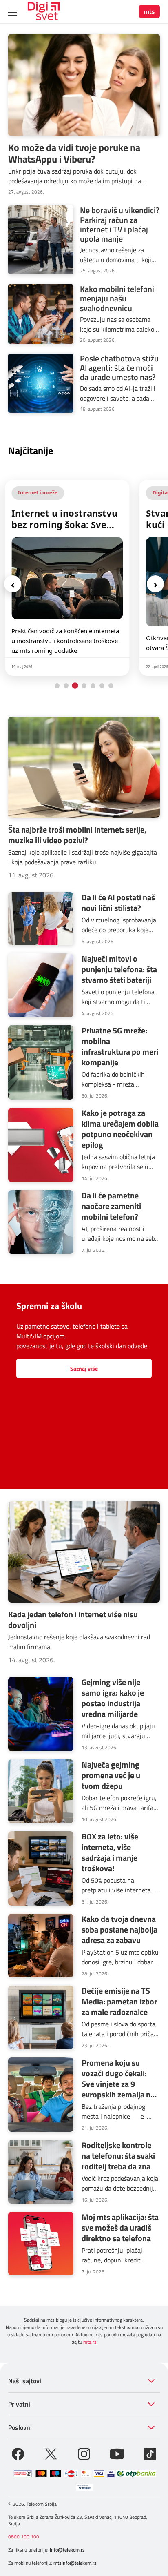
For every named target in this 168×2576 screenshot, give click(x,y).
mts (149, 11)
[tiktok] (150, 2453)
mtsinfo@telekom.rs (75, 2563)
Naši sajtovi (25, 2381)
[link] (67, 578)
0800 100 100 (24, 2537)
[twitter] (51, 2453)
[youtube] (117, 2453)
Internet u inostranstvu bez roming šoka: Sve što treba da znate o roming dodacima (64, 519)
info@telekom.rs (67, 2550)
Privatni (19, 2404)
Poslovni (20, 2427)
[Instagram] (84, 2453)
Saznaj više (84, 1368)
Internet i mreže (38, 493)
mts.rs (90, 2342)
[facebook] (18, 2453)
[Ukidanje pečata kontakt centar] (23, 2474)
